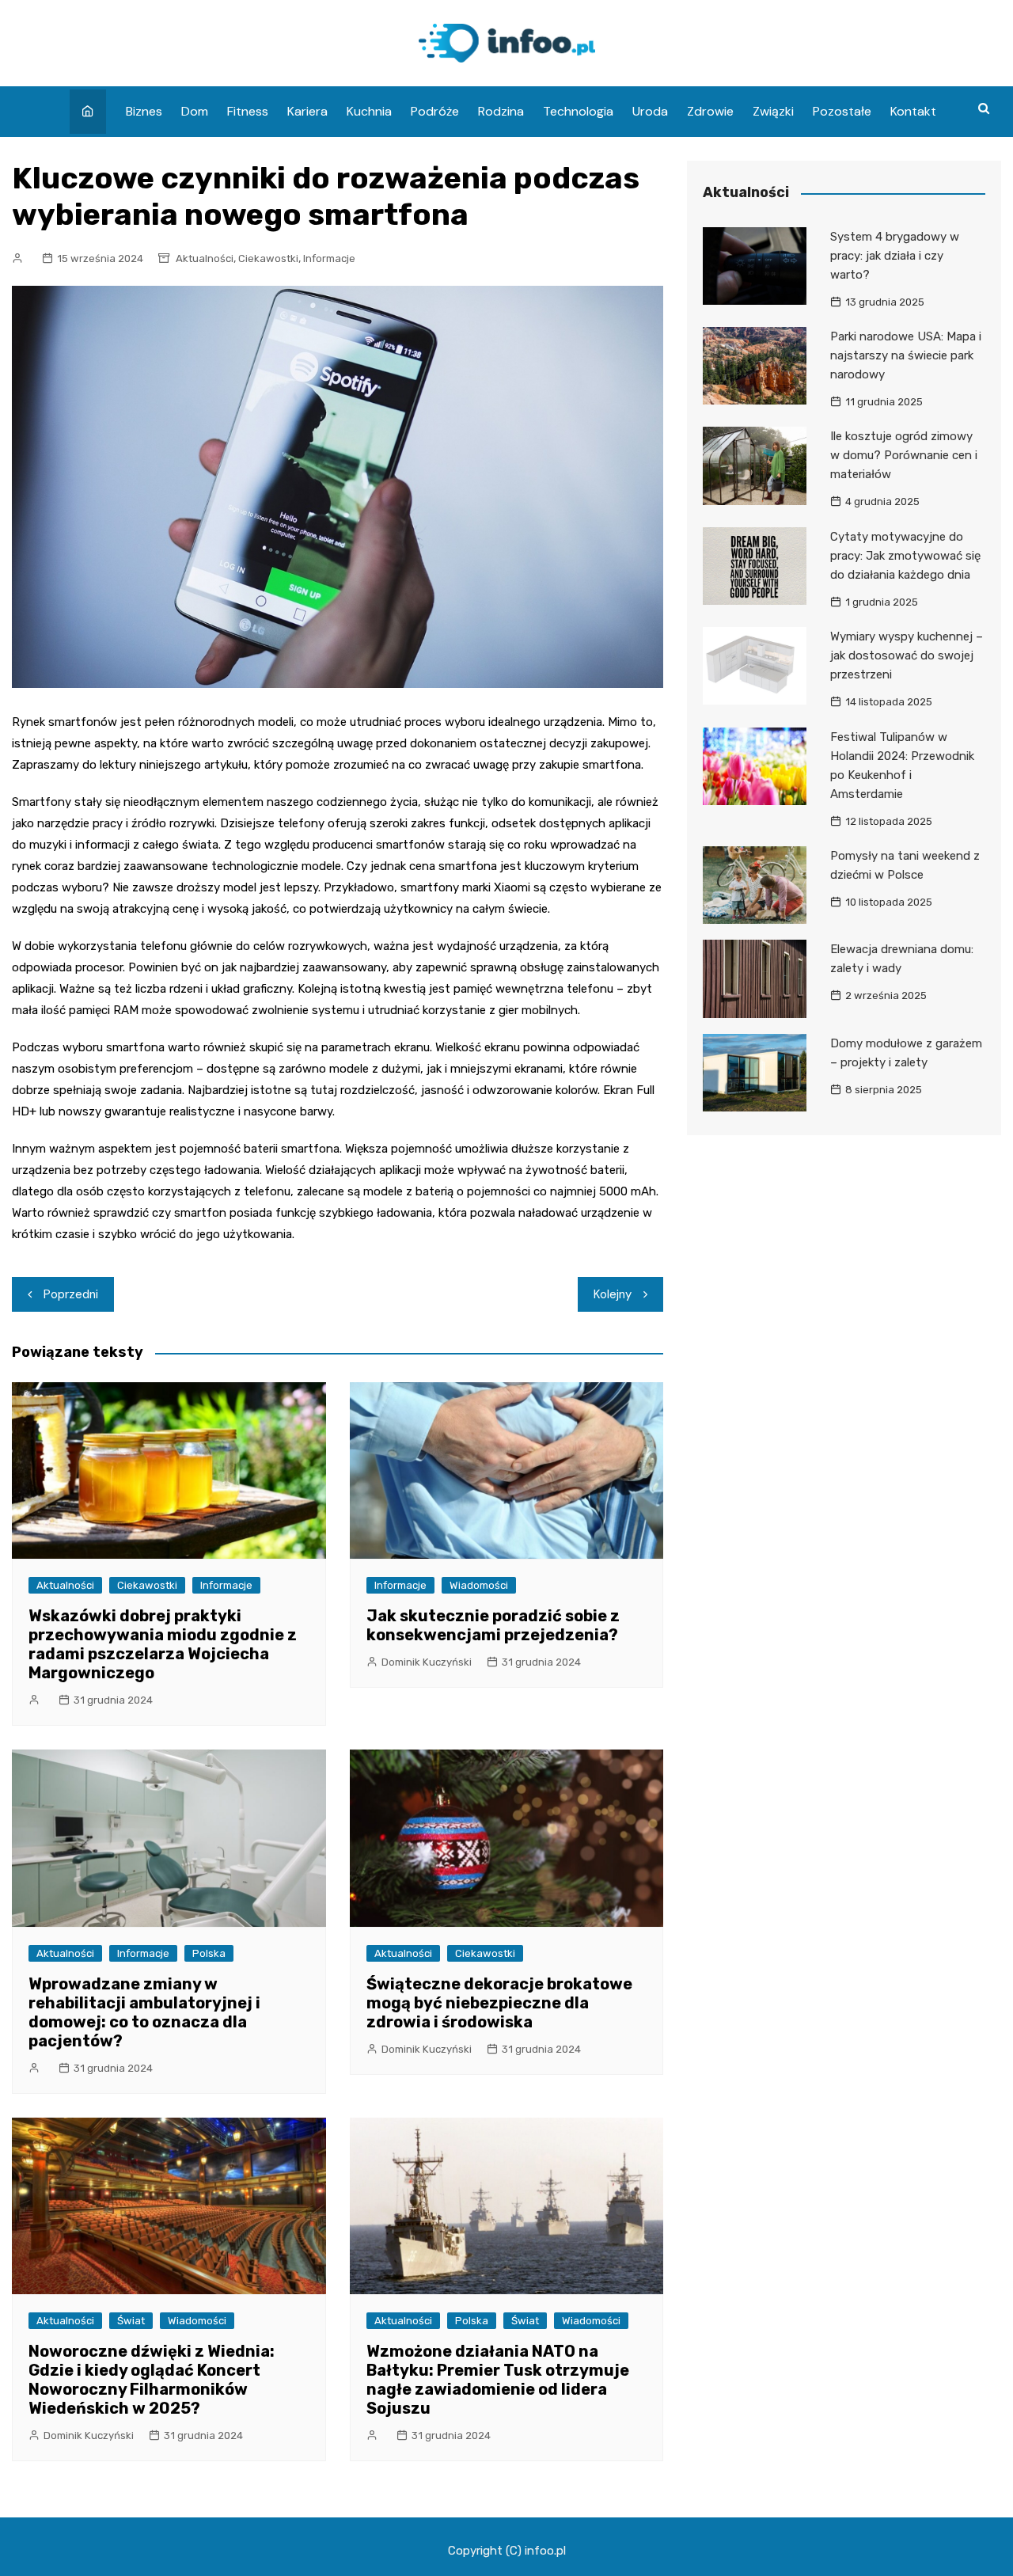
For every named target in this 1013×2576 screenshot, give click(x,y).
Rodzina (501, 111)
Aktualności (205, 258)
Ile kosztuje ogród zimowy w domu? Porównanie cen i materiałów (904, 455)
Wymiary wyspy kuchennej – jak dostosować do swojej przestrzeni (907, 655)
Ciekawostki (268, 258)
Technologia (578, 111)
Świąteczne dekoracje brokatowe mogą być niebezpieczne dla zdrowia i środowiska (499, 2003)
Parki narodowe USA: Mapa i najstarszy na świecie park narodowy (906, 355)
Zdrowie (710, 111)
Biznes (144, 111)
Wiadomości (479, 1585)
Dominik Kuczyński (427, 1662)
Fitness (248, 111)
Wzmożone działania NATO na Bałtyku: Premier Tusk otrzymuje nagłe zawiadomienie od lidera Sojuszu (498, 2380)
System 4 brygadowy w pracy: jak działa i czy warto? (895, 256)
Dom (195, 111)
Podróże (435, 111)
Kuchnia (369, 111)
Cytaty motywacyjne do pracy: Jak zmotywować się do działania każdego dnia (905, 556)
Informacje (329, 258)
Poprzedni (71, 1294)
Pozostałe (842, 111)
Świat (131, 2321)
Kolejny (613, 1294)
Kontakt (913, 111)
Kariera (307, 111)
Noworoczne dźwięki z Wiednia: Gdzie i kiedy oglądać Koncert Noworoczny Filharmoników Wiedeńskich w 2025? (152, 2380)
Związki (773, 111)
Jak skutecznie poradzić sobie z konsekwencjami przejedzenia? (493, 1625)
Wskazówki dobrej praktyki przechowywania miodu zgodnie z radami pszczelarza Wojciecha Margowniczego (163, 1644)
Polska (209, 1953)
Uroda (650, 111)
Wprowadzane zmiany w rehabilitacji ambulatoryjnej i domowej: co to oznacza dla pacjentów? (144, 2012)
